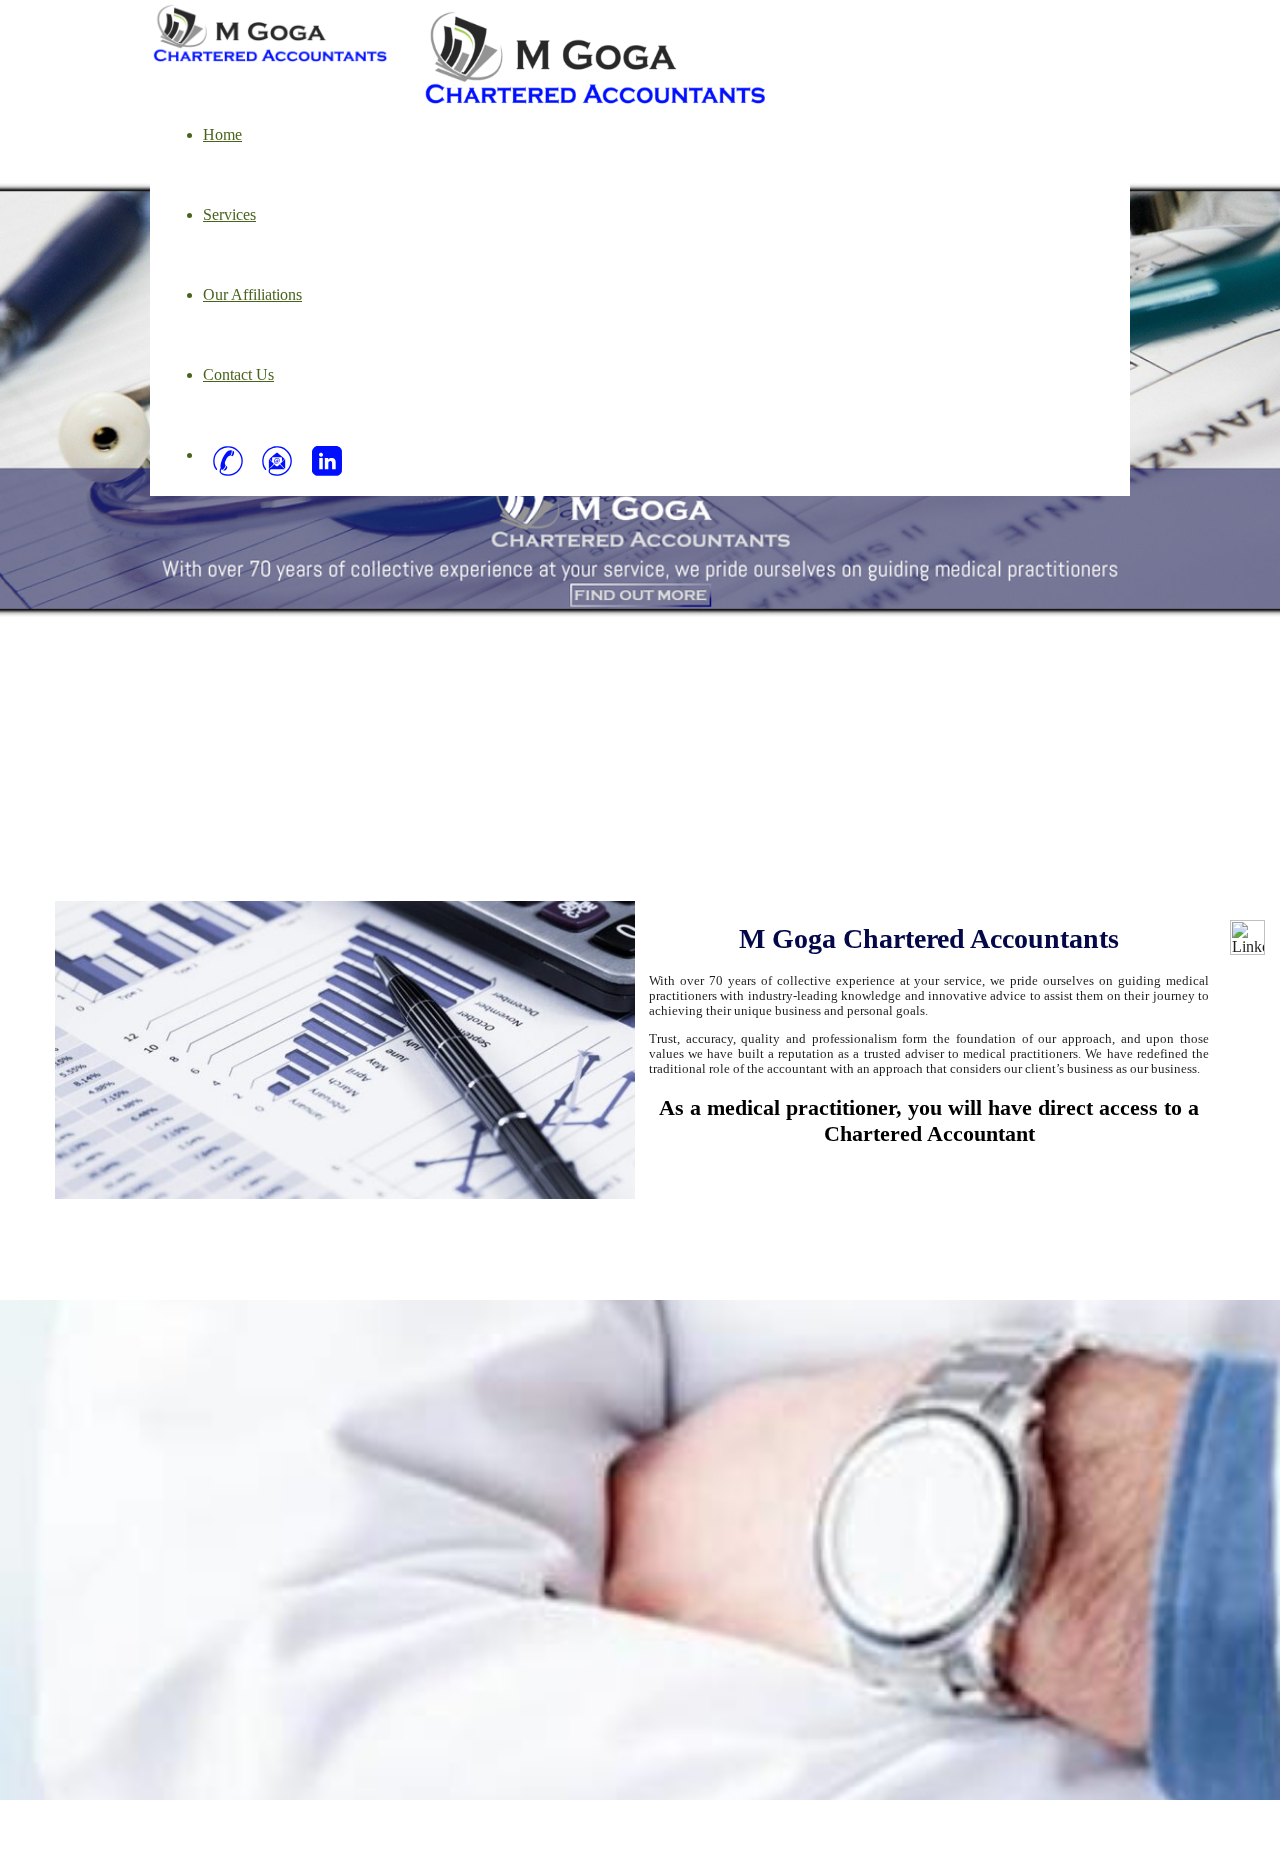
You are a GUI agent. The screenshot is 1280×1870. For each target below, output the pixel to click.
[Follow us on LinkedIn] (1247, 937)
